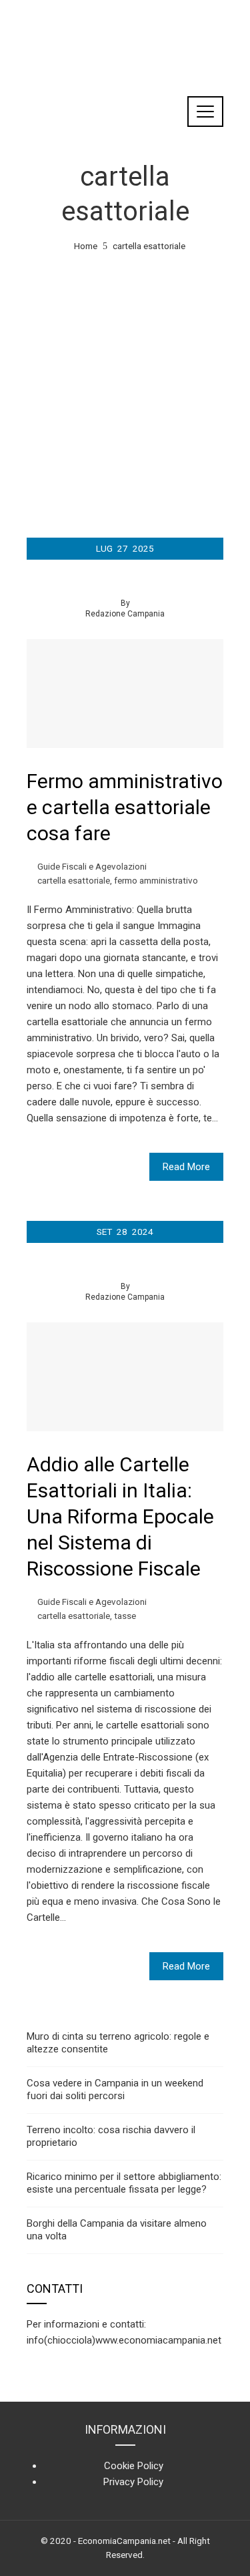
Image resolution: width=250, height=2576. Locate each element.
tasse (125, 1616)
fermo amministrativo (156, 880)
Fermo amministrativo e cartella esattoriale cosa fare (125, 807)
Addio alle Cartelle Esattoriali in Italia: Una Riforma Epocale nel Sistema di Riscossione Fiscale (120, 1516)
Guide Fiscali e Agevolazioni (92, 866)
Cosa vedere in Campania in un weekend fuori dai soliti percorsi (115, 2090)
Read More (186, 1167)
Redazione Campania (125, 614)
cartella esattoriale (74, 880)
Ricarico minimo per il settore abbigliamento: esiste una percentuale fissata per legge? (124, 2183)
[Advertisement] (125, 386)
